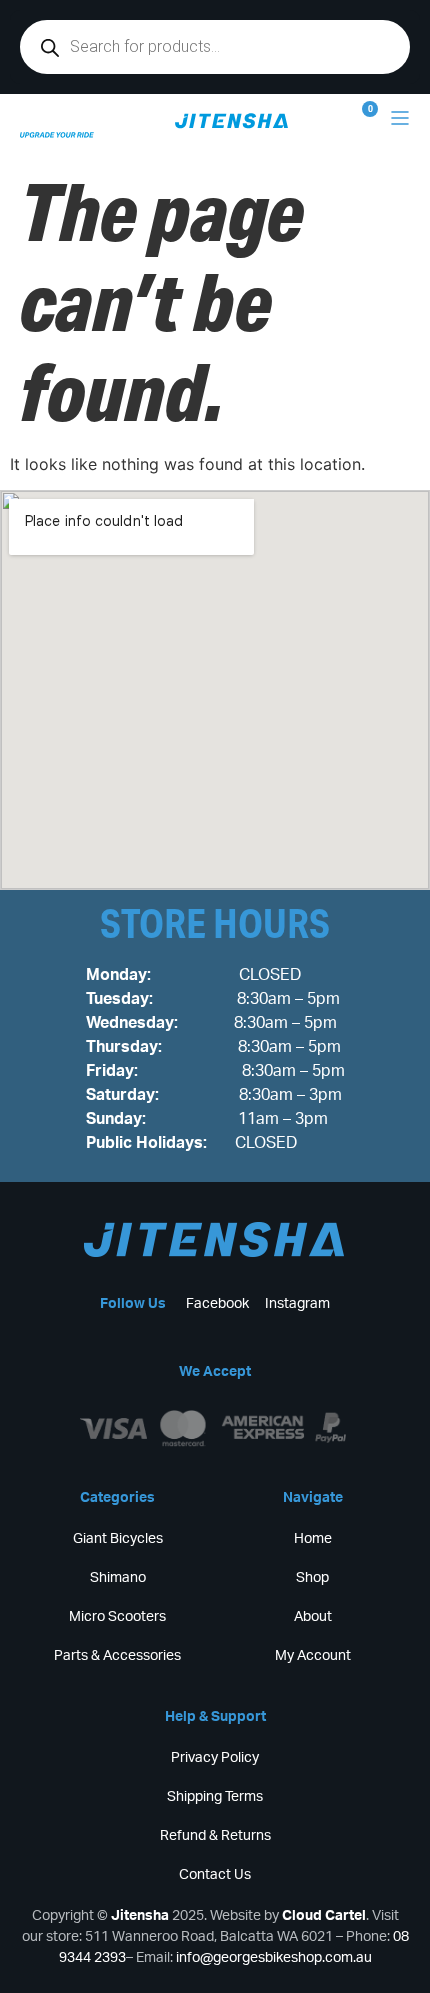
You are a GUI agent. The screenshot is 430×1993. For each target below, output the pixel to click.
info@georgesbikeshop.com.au (274, 1958)
